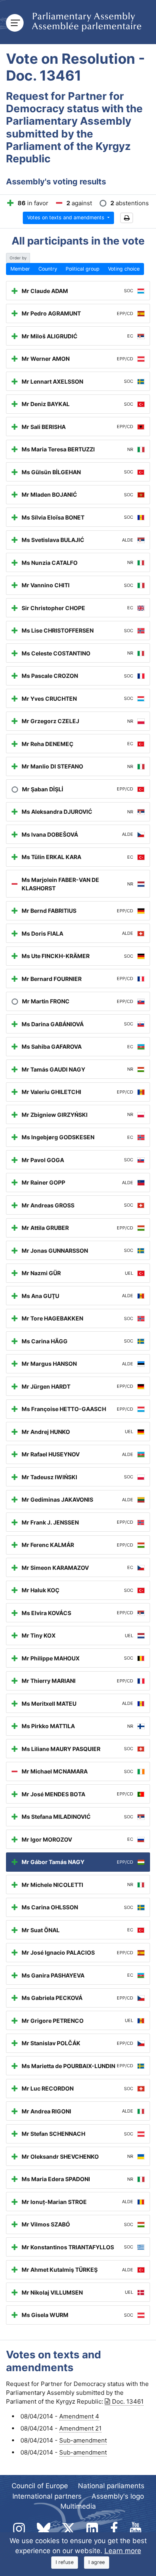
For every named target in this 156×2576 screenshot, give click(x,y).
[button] (127, 218)
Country (48, 269)
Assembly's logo (118, 2496)
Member (20, 269)
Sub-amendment (83, 2440)
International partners (47, 2496)
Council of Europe (40, 2486)
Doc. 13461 (128, 2401)
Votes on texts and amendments (67, 217)
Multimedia (78, 2506)
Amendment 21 (80, 2428)
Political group (83, 269)
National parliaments (111, 2486)
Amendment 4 (79, 2416)
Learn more (123, 2551)
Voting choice (124, 269)
